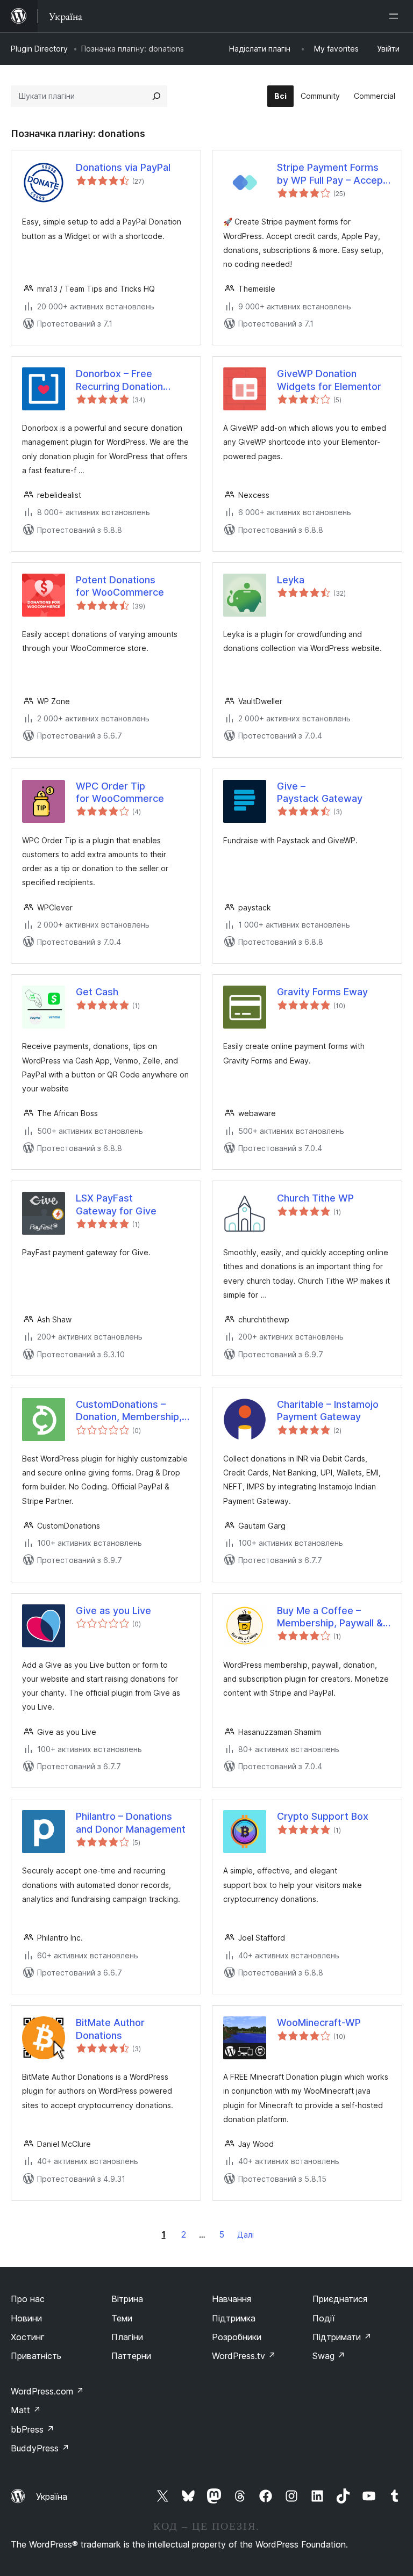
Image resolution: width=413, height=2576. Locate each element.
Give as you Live (113, 1611)
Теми (122, 2318)
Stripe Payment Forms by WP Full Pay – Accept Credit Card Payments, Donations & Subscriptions (332, 174)
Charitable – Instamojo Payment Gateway (328, 1410)
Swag (329, 2356)
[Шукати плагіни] (156, 96)
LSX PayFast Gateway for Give (116, 1204)
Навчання (232, 2299)
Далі (245, 2235)
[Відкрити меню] (396, 16)
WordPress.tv (244, 2356)
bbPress (33, 2429)
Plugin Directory (39, 49)
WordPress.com (47, 2391)
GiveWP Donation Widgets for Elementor (329, 380)
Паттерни (131, 2356)
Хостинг (28, 2337)
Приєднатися (340, 2299)
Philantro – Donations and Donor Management (131, 1822)
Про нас (28, 2299)
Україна (52, 2497)
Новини (26, 2318)
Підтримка (234, 2318)
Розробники (237, 2337)
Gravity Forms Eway (322, 992)
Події (324, 2318)
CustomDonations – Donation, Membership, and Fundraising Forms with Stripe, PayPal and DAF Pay (129, 1411)
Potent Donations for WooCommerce (120, 586)
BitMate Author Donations (110, 2029)
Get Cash (97, 992)
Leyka (291, 580)
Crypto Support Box (323, 1816)
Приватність (36, 2356)
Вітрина (127, 2299)
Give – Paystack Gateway (320, 792)
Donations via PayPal (123, 167)
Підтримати (342, 2337)
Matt (26, 2410)
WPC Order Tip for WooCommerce (120, 792)
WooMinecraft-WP (319, 2023)
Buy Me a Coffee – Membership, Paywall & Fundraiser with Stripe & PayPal (332, 1617)
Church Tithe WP (315, 1198)
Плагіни (127, 2337)
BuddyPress (40, 2448)
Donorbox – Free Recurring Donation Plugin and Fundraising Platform (126, 380)
